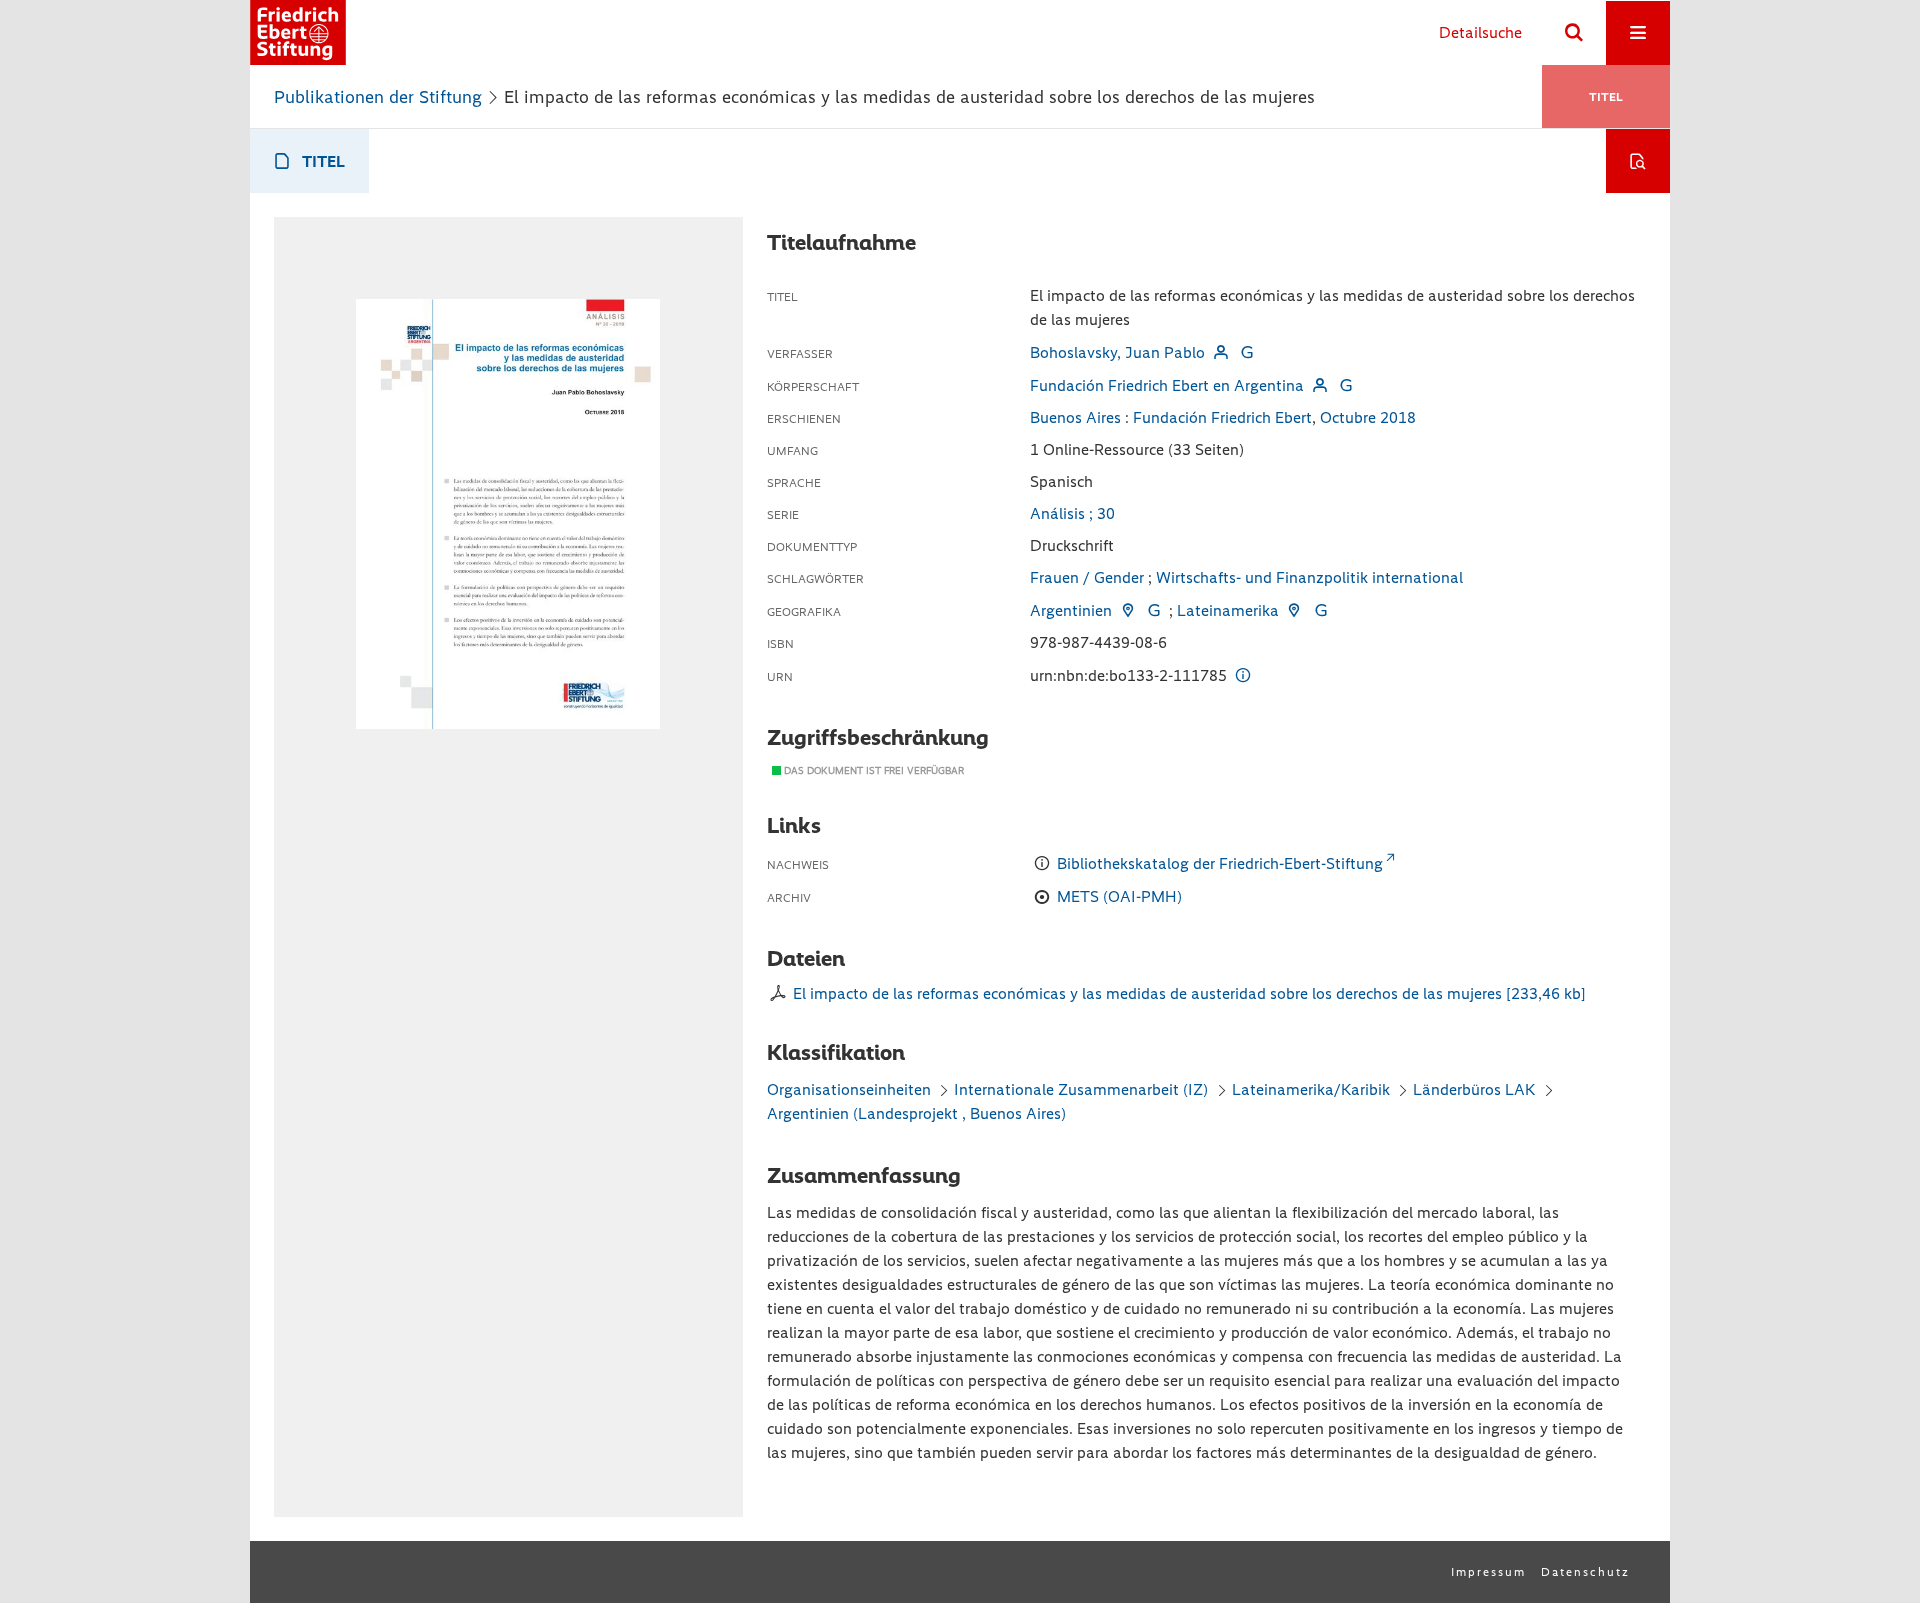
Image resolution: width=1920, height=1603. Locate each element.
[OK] (1574, 33)
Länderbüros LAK (1474, 1089)
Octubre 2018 (1368, 417)
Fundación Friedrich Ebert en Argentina (1167, 385)
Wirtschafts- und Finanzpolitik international (1309, 577)
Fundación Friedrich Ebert (1222, 417)
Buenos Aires (1075, 417)
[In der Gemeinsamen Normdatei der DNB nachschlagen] (1247, 352)
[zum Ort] (1127, 610)
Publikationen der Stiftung (378, 97)
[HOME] (298, 32)
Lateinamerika (1228, 610)
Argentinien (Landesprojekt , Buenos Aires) (916, 1113)
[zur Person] (1220, 352)
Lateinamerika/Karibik (1311, 1089)
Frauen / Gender (1087, 577)
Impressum (1488, 1572)
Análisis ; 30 (1072, 513)
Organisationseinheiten (849, 1089)
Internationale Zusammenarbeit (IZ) (1081, 1089)
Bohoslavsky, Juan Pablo (1117, 352)
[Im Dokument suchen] (1638, 161)
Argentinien (1071, 610)
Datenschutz (1585, 1572)
